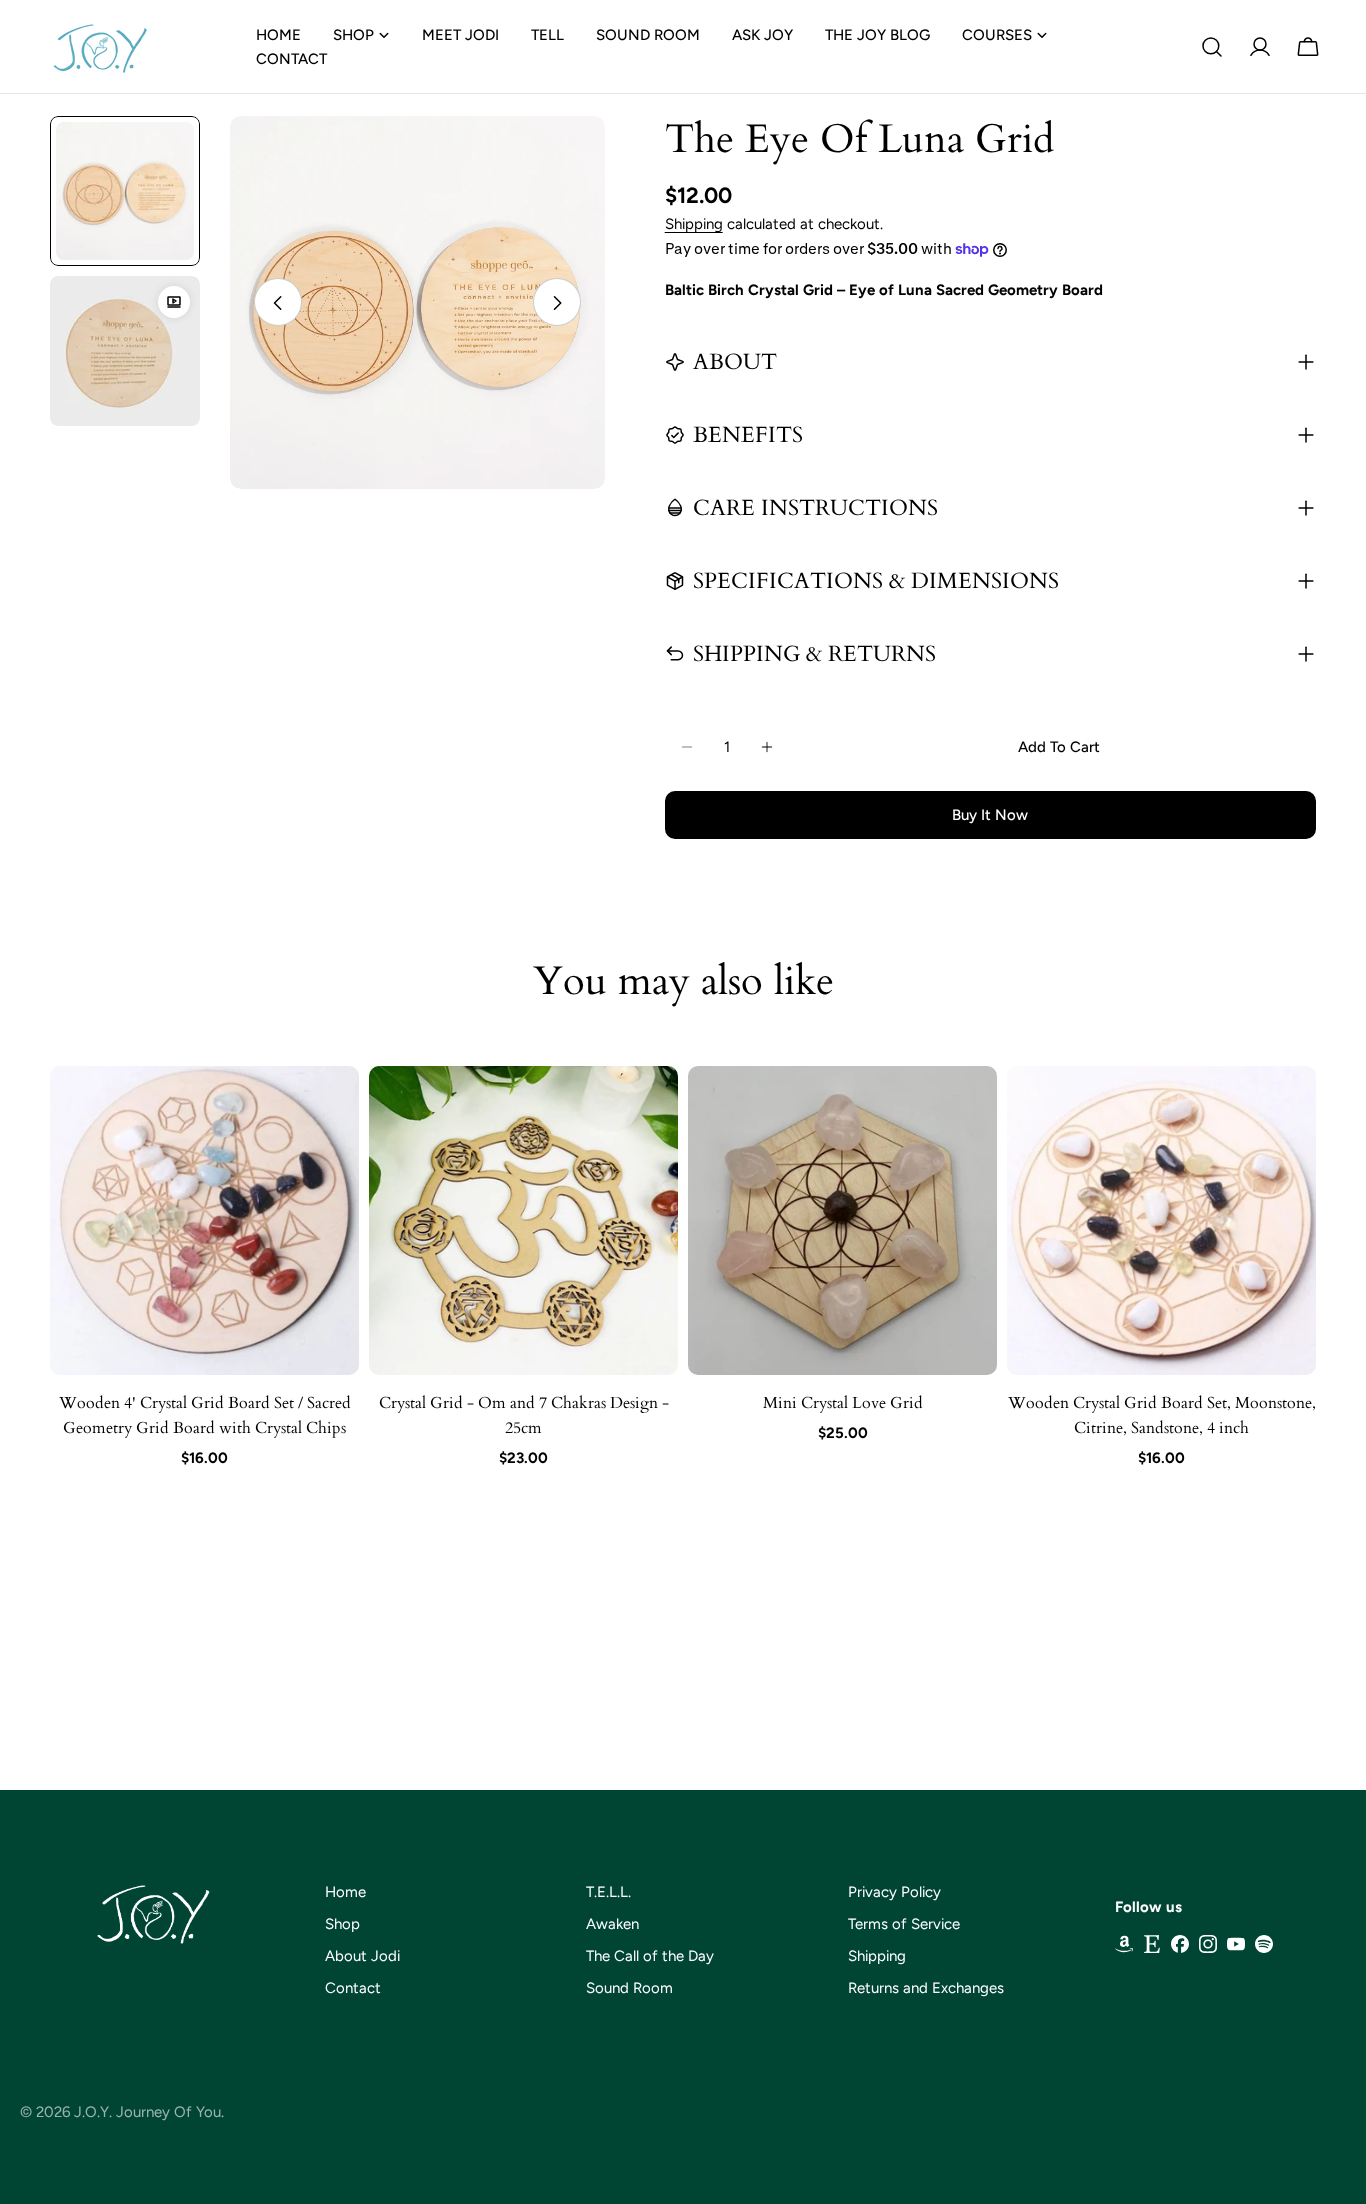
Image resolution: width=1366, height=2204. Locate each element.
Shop (342, 1924)
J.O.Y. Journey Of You (147, 2112)
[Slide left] (278, 303)
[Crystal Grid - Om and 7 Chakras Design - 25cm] (523, 1220)
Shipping (694, 224)
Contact (353, 1988)
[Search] (1212, 47)
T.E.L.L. (608, 1892)
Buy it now (990, 815)
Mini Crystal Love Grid (843, 1403)
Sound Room (629, 1988)
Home (345, 1892)
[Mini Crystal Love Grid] (842, 1220)
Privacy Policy (894, 1892)
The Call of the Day (650, 1956)
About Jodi (362, 1956)
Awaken (612, 1924)
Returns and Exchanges (926, 1988)
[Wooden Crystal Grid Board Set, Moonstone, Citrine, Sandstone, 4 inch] (1161, 1220)
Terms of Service (904, 1924)
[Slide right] (557, 303)
